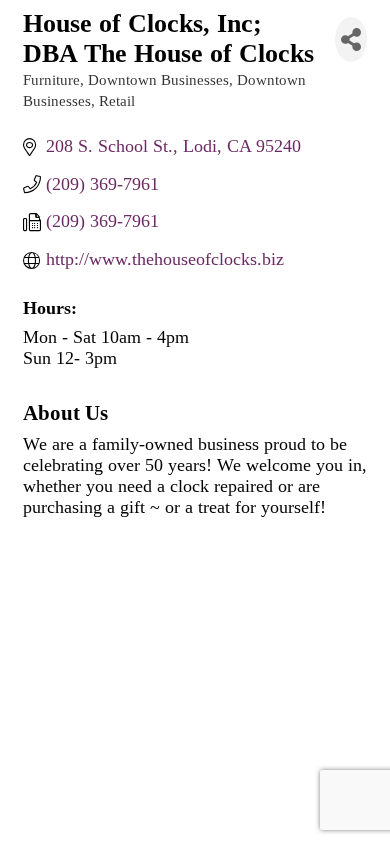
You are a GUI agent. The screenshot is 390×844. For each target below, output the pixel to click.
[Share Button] (351, 39)
